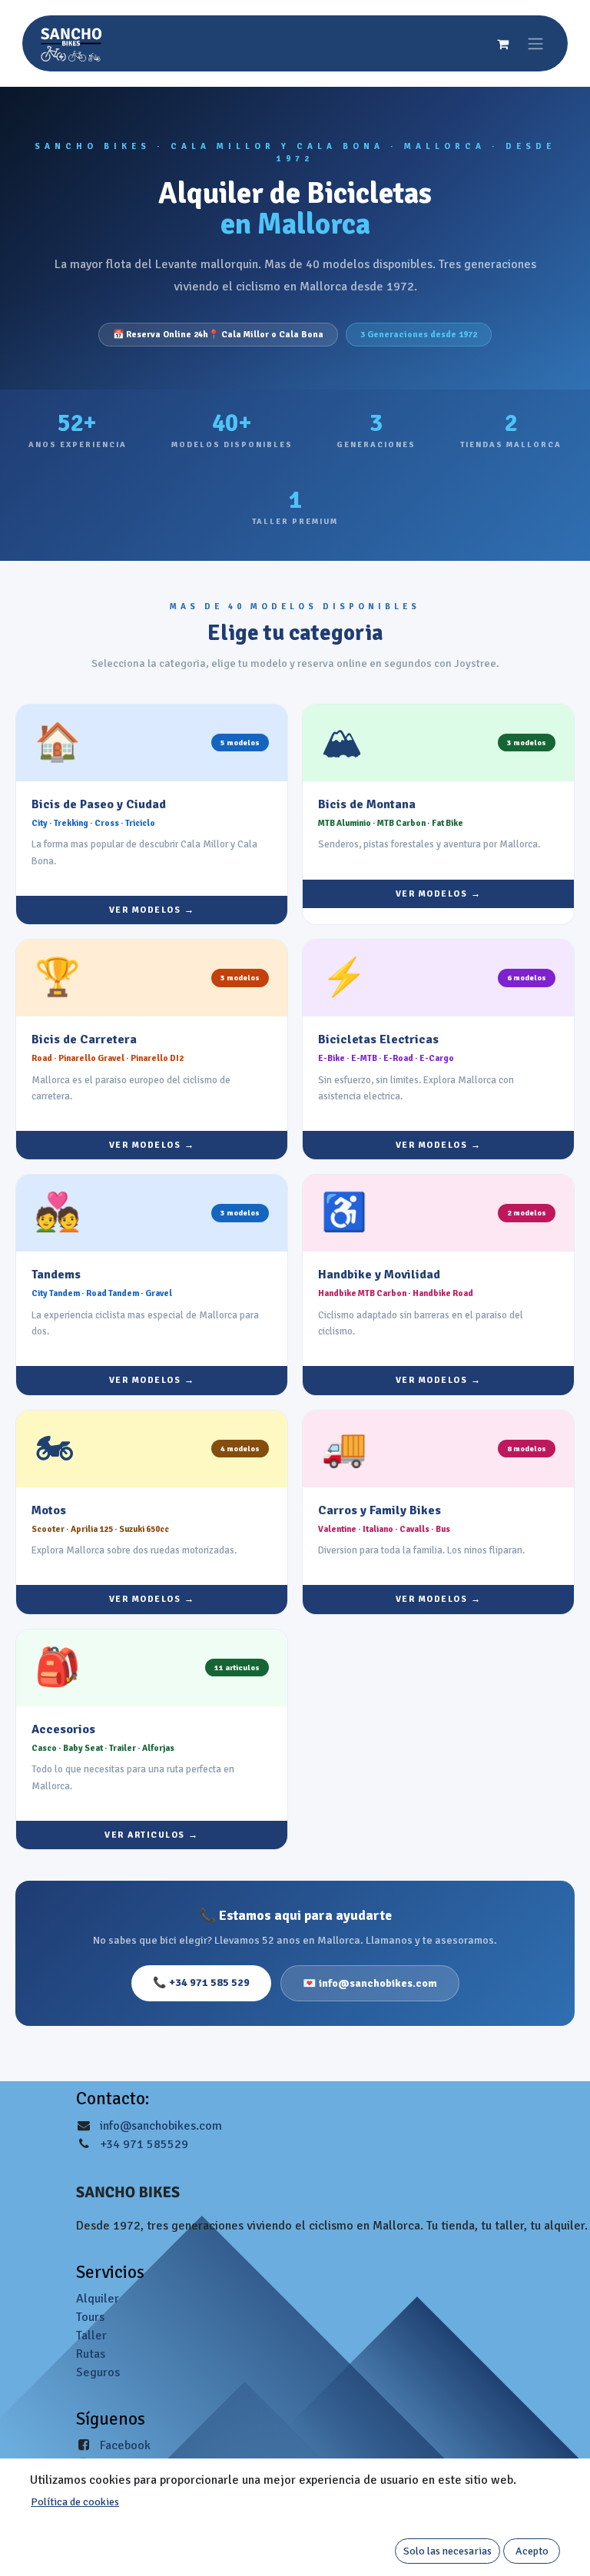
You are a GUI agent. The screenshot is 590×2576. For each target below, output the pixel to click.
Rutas (91, 2354)
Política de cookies (75, 2502)
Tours (90, 2317)
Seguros (98, 2372)
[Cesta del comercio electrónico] (502, 44)
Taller (91, 2336)
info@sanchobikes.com (161, 2126)
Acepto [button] (532, 2551)
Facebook (125, 2445)
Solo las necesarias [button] (447, 2551)
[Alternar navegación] (535, 43)
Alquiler (98, 2299)
